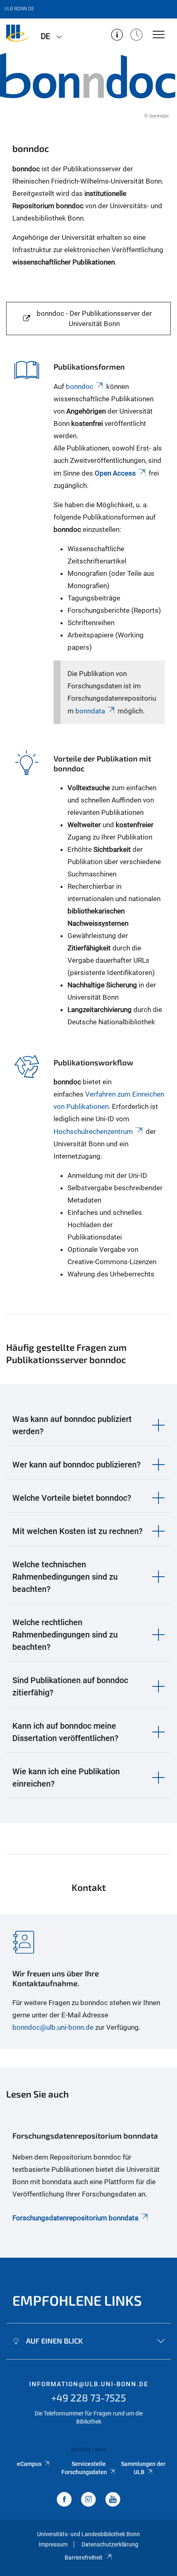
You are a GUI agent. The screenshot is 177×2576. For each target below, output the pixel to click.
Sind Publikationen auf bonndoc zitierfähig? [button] (70, 1686)
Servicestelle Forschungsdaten (84, 2468)
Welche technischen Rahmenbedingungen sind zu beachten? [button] (65, 1577)
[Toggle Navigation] (159, 35)
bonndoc (80, 386)
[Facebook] (64, 2500)
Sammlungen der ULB (143, 2468)
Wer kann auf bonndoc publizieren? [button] (77, 1465)
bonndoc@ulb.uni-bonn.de (53, 2027)
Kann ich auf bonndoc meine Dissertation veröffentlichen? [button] (65, 1732)
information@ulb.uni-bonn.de (89, 2384)
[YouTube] (113, 2500)
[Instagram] (88, 2500)
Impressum (53, 2544)
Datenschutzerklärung (110, 2544)
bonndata (89, 711)
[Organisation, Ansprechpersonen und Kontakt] (117, 36)
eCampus (29, 2464)
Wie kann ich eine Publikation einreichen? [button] (66, 1778)
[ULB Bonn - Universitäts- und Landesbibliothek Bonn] (17, 36)
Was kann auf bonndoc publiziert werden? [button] (72, 1425)
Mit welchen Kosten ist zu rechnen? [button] (78, 1531)
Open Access (115, 473)
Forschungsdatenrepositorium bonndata (75, 2218)
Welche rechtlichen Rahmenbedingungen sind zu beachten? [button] (65, 1635)
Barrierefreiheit (84, 2558)
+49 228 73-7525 (88, 2398)
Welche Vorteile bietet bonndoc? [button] (72, 1498)
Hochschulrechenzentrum (93, 1132)
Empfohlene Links (77, 2300)
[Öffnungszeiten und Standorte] (136, 36)
